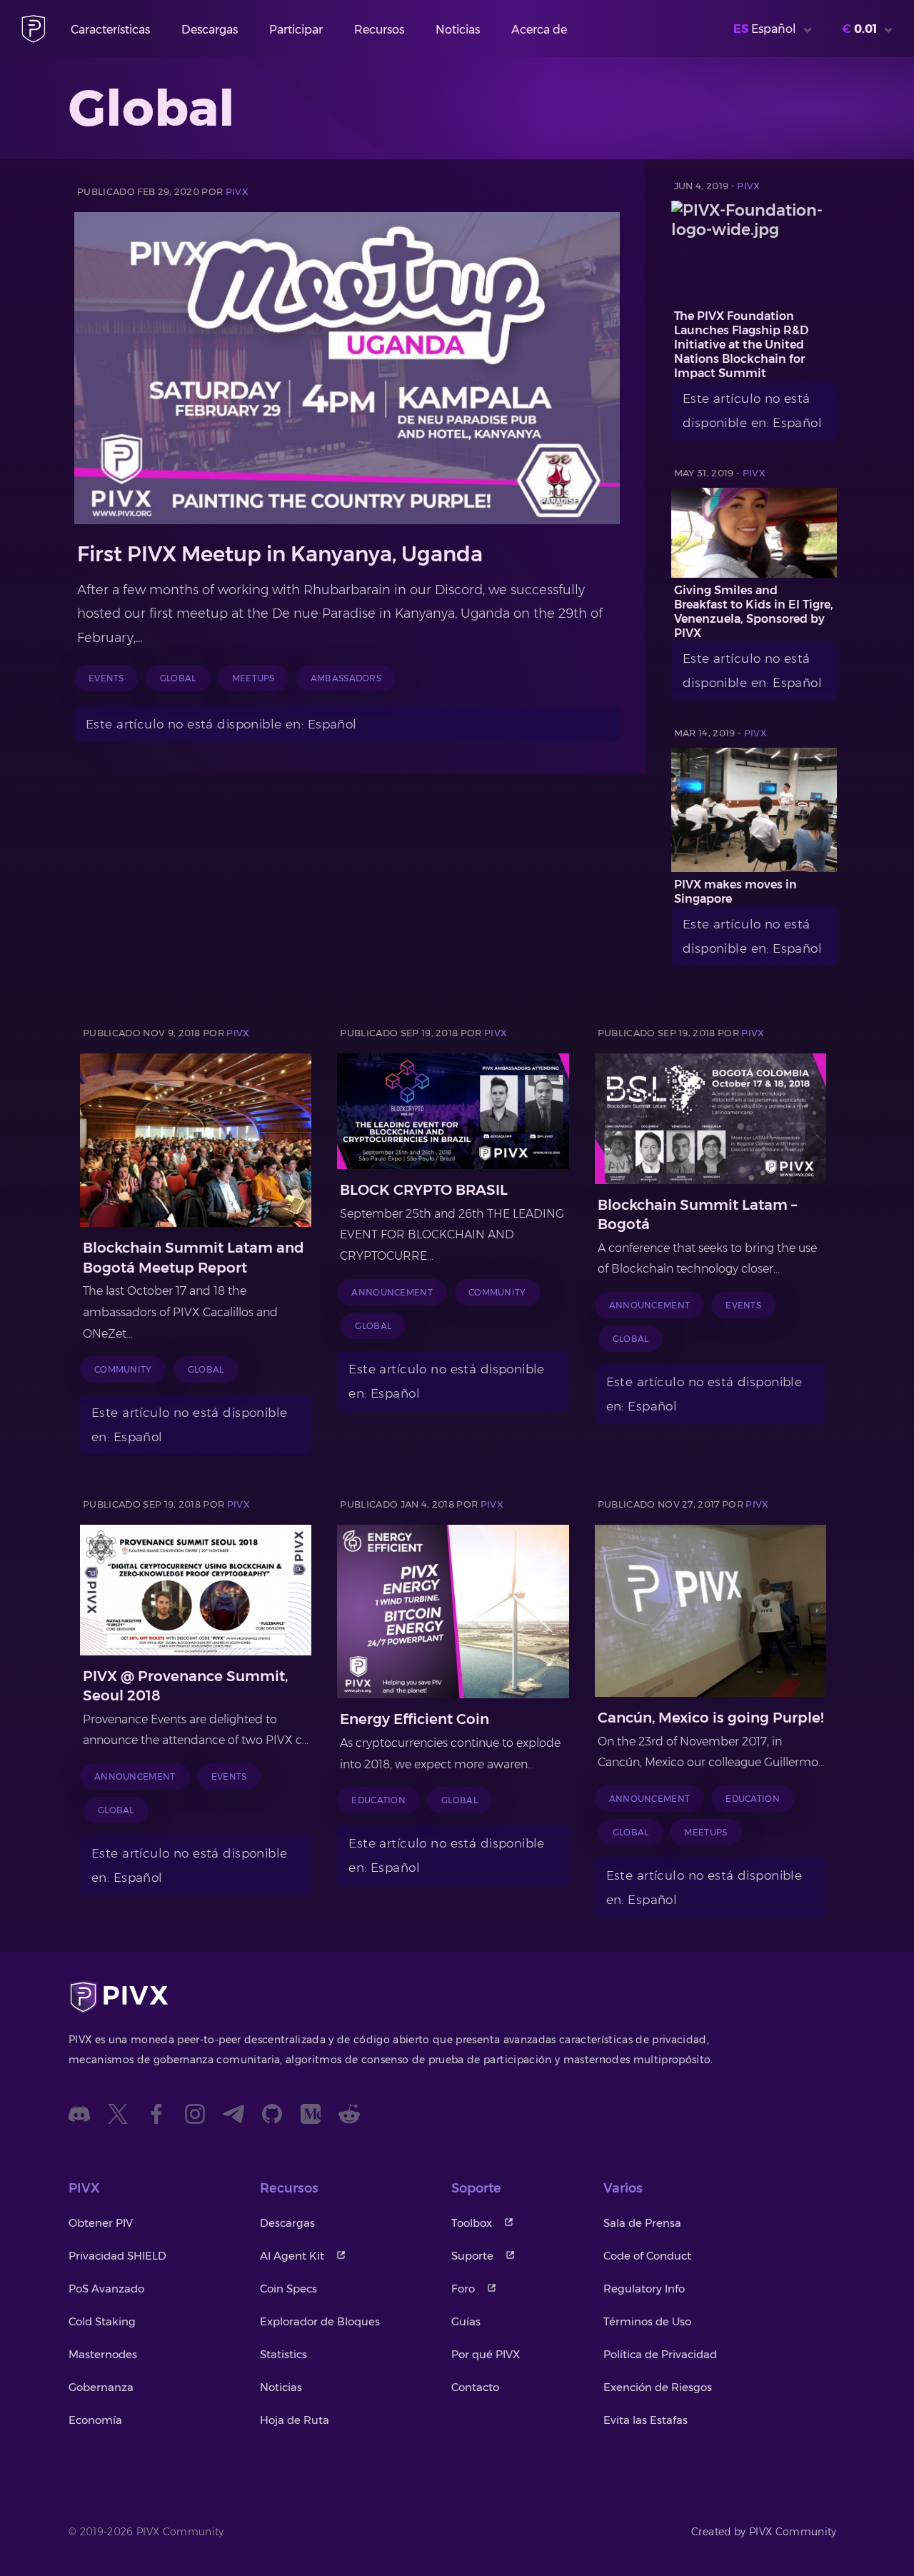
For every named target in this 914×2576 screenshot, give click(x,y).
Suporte (472, 2256)
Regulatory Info (644, 2289)
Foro (463, 2289)
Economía (95, 2420)
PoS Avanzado (106, 2289)
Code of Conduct (647, 2256)
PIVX (237, 191)
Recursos (379, 30)
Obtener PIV (101, 2223)
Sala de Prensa (642, 2223)
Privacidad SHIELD (117, 2256)
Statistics (283, 2354)
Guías (466, 2321)
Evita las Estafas (646, 2420)
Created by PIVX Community (764, 2532)
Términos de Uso (647, 2321)
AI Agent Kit (292, 2256)
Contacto (475, 2387)
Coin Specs (288, 2289)
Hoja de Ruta (295, 2420)
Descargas (210, 30)
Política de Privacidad (660, 2354)
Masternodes (103, 2354)
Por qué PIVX (486, 2354)
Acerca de (539, 30)
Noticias (458, 30)
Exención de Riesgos (658, 2387)
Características (110, 30)
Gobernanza (101, 2387)
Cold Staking (102, 2321)
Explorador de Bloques (320, 2321)
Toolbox (472, 2223)
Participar (296, 30)
